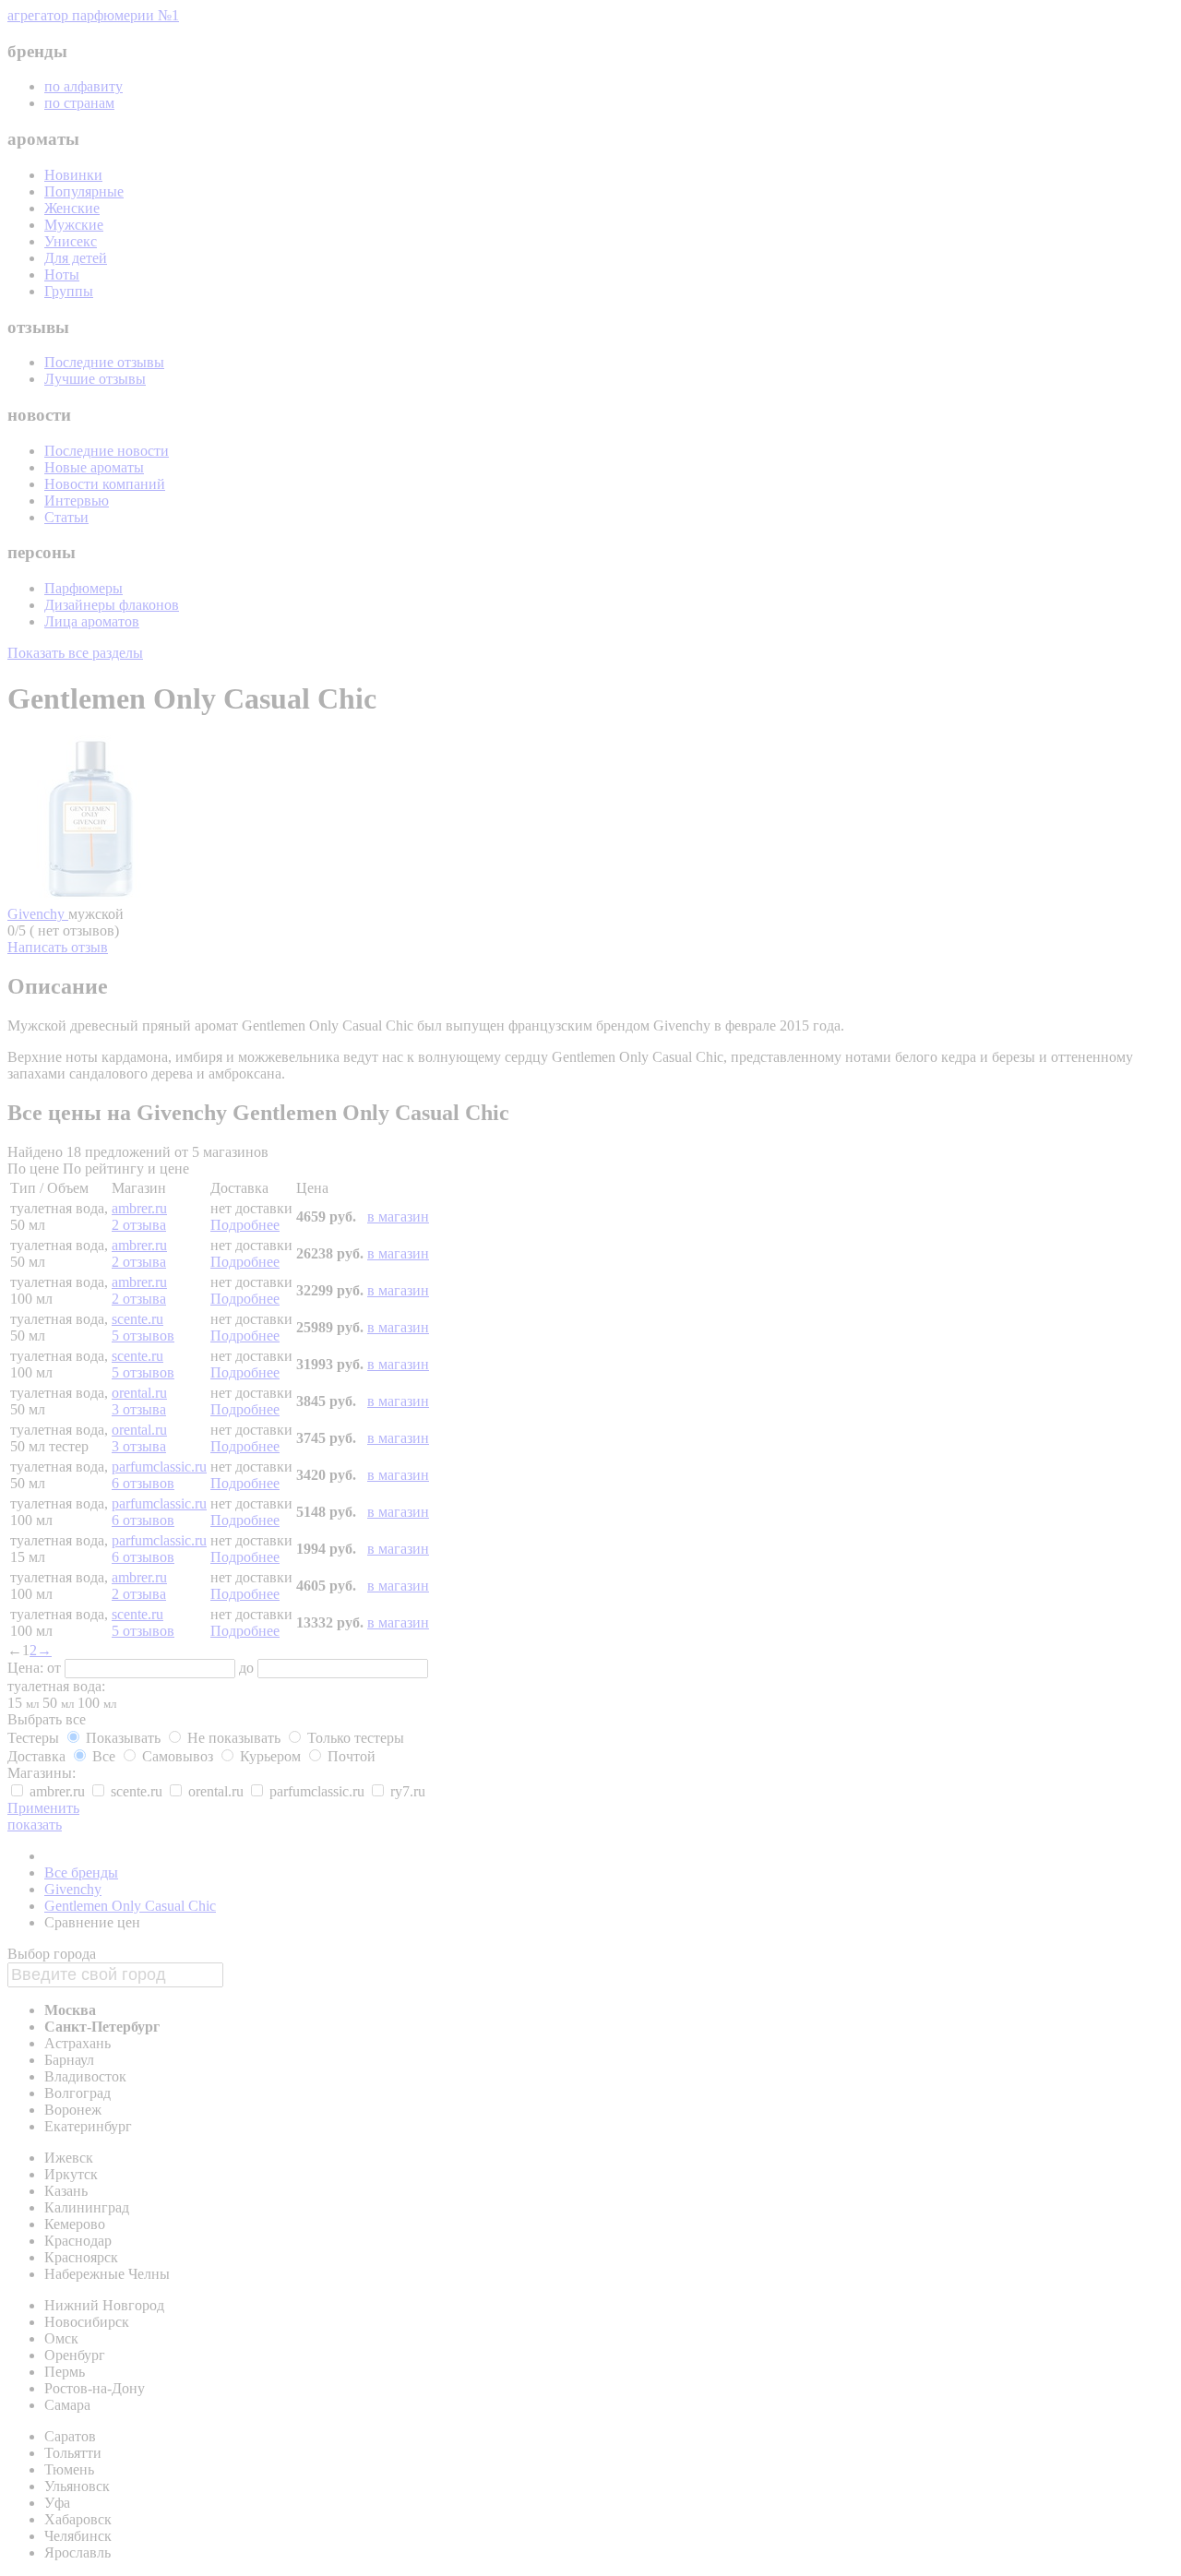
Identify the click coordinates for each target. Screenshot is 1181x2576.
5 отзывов (143, 1336)
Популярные (84, 191)
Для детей (76, 258)
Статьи (66, 517)
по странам (79, 103)
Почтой (350, 1756)
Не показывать (234, 1738)
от (56, 1668)
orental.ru (139, 1393)
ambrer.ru (139, 1208)
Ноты (62, 274)
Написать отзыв (58, 947)
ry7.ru (406, 1791)
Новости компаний (105, 484)
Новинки (73, 175)
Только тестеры (354, 1738)
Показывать (123, 1738)
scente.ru (137, 1319)
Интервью (77, 501)
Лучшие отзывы (95, 379)
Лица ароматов (92, 621)
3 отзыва (139, 1409)
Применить (43, 1808)
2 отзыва (139, 1225)
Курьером (270, 1756)
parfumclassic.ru (159, 1467)
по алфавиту (84, 86)
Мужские (74, 225)
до (248, 1668)
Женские (72, 208)
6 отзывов (143, 1483)
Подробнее (245, 1225)
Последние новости (107, 451)
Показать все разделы (75, 653)
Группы (69, 291)
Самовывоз (178, 1756)
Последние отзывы (104, 362)
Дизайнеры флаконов (112, 605)
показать (35, 1825)
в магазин (398, 1216)
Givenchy (38, 914)
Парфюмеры (84, 588)
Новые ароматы (94, 467)
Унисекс (71, 241)
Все (104, 1756)
